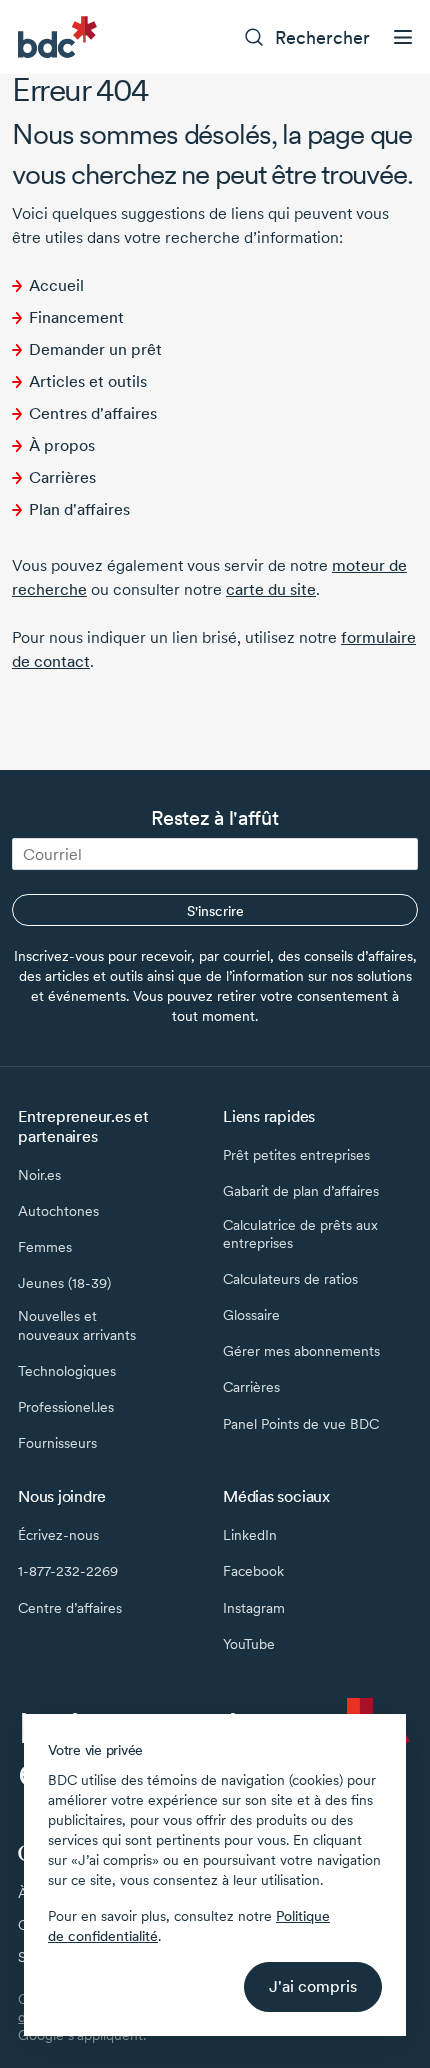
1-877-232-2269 (68, 1571)
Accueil (56, 285)
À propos (62, 445)
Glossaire (251, 1315)
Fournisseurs (57, 1443)
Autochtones (58, 1211)
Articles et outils (88, 381)
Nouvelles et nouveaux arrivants (77, 1325)
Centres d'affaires (93, 413)
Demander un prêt (95, 349)
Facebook (253, 1571)
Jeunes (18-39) (64, 1283)
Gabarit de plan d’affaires (301, 1191)
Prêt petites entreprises (296, 1155)
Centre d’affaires (70, 1608)
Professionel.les (66, 1407)
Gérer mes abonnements (301, 1351)
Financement (76, 317)
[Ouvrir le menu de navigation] (403, 37)
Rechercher (322, 37)
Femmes (45, 1247)
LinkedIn (250, 1535)
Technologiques (67, 1371)
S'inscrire (215, 911)
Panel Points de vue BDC (301, 1424)
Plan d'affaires (79, 509)
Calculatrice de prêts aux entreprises (300, 1234)
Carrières (62, 477)
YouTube (249, 1644)
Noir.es (39, 1175)
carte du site (271, 589)
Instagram (254, 1608)
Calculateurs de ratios (290, 1279)
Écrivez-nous (58, 1535)
